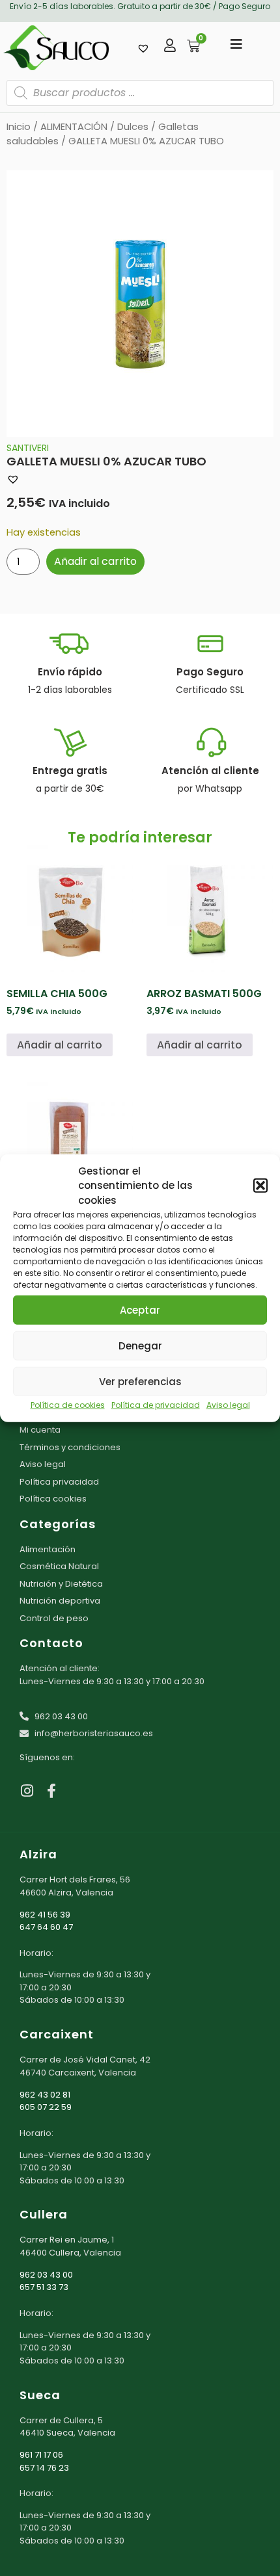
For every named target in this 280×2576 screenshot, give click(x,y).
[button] (260, 1186)
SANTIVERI (28, 448)
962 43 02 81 (45, 2095)
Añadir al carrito (95, 561)
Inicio (19, 127)
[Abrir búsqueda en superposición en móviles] (140, 93)
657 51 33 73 (44, 2287)
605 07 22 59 (46, 2107)
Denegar (140, 1345)
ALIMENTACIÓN (74, 127)
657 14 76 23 (44, 2468)
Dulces (133, 127)
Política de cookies (68, 1405)
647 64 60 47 (46, 1927)
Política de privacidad (156, 1405)
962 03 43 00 (46, 2275)
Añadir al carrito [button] (60, 1045)
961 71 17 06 (41, 2455)
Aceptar (140, 1309)
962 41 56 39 (45, 1915)
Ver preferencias (140, 1381)
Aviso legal (228, 1405)
